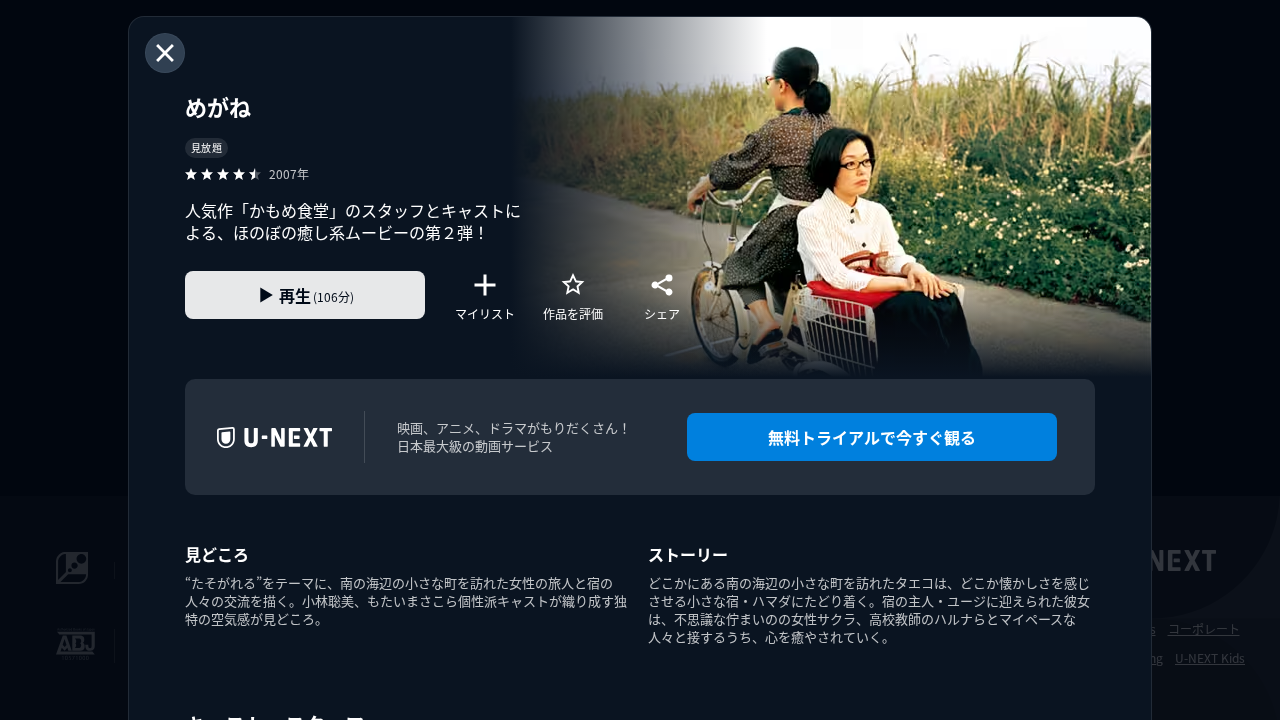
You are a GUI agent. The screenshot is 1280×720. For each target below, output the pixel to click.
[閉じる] (165, 53)
